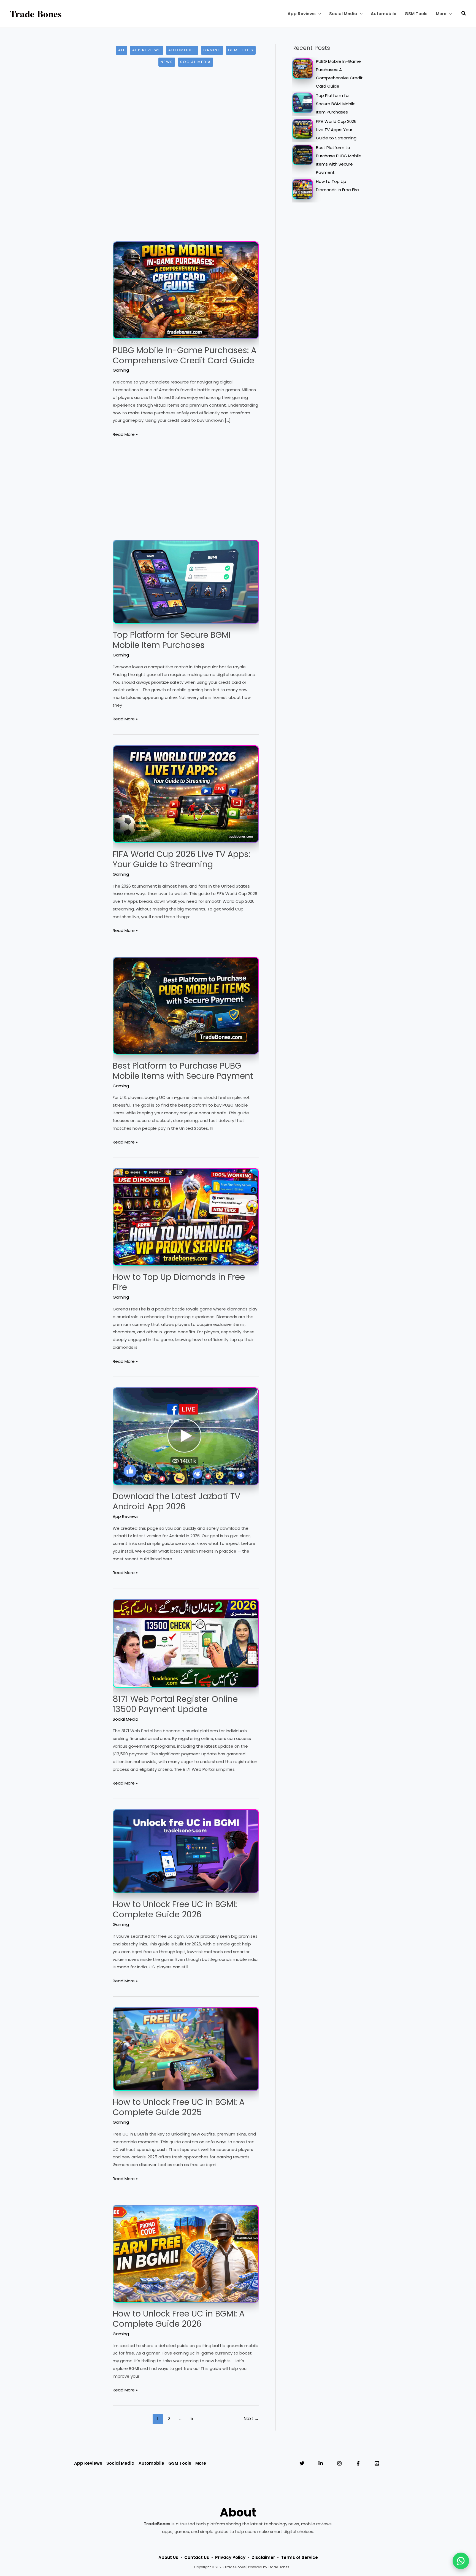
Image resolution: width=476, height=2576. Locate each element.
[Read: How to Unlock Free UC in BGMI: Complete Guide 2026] (186, 1851)
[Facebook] (358, 2463)
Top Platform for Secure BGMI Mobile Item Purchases (172, 640)
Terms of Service (299, 2557)
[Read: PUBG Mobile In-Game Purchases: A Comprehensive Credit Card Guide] (186, 290)
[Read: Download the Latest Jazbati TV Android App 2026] (186, 1436)
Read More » (125, 435)
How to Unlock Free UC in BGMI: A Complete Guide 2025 (179, 2107)
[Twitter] (302, 2463)
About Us (168, 2557)
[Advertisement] (186, 121)
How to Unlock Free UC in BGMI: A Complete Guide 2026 (179, 2319)
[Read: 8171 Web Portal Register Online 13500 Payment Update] (186, 1643)
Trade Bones (36, 14)
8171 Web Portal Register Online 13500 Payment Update (175, 1704)
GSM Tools (241, 50)
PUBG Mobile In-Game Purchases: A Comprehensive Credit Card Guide (185, 355)
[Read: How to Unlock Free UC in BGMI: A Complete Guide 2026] (186, 2253)
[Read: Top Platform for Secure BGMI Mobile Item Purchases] (186, 581)
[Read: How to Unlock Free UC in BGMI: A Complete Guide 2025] (186, 2049)
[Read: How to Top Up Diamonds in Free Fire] (186, 1217)
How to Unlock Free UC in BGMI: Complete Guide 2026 (175, 1909)
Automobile (182, 50)
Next (251, 2419)
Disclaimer (263, 2557)
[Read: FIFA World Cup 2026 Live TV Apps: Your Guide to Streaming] (186, 794)
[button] (304, 14)
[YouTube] (377, 2463)
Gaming (212, 50)
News (167, 62)
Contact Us (197, 2557)
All (122, 50)
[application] (318, 14)
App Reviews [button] (88, 2463)
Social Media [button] (120, 2463)
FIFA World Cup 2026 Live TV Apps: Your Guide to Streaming (181, 859)
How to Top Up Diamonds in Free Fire (179, 1282)
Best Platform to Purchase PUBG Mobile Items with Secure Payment (183, 1071)
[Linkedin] (321, 2463)
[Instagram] (339, 2463)
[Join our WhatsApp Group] (461, 2561)
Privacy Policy (230, 2557)
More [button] (201, 2463)
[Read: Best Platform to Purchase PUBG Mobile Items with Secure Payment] (186, 1005)
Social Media (196, 62)
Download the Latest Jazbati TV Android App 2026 (176, 1501)
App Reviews (147, 50)
